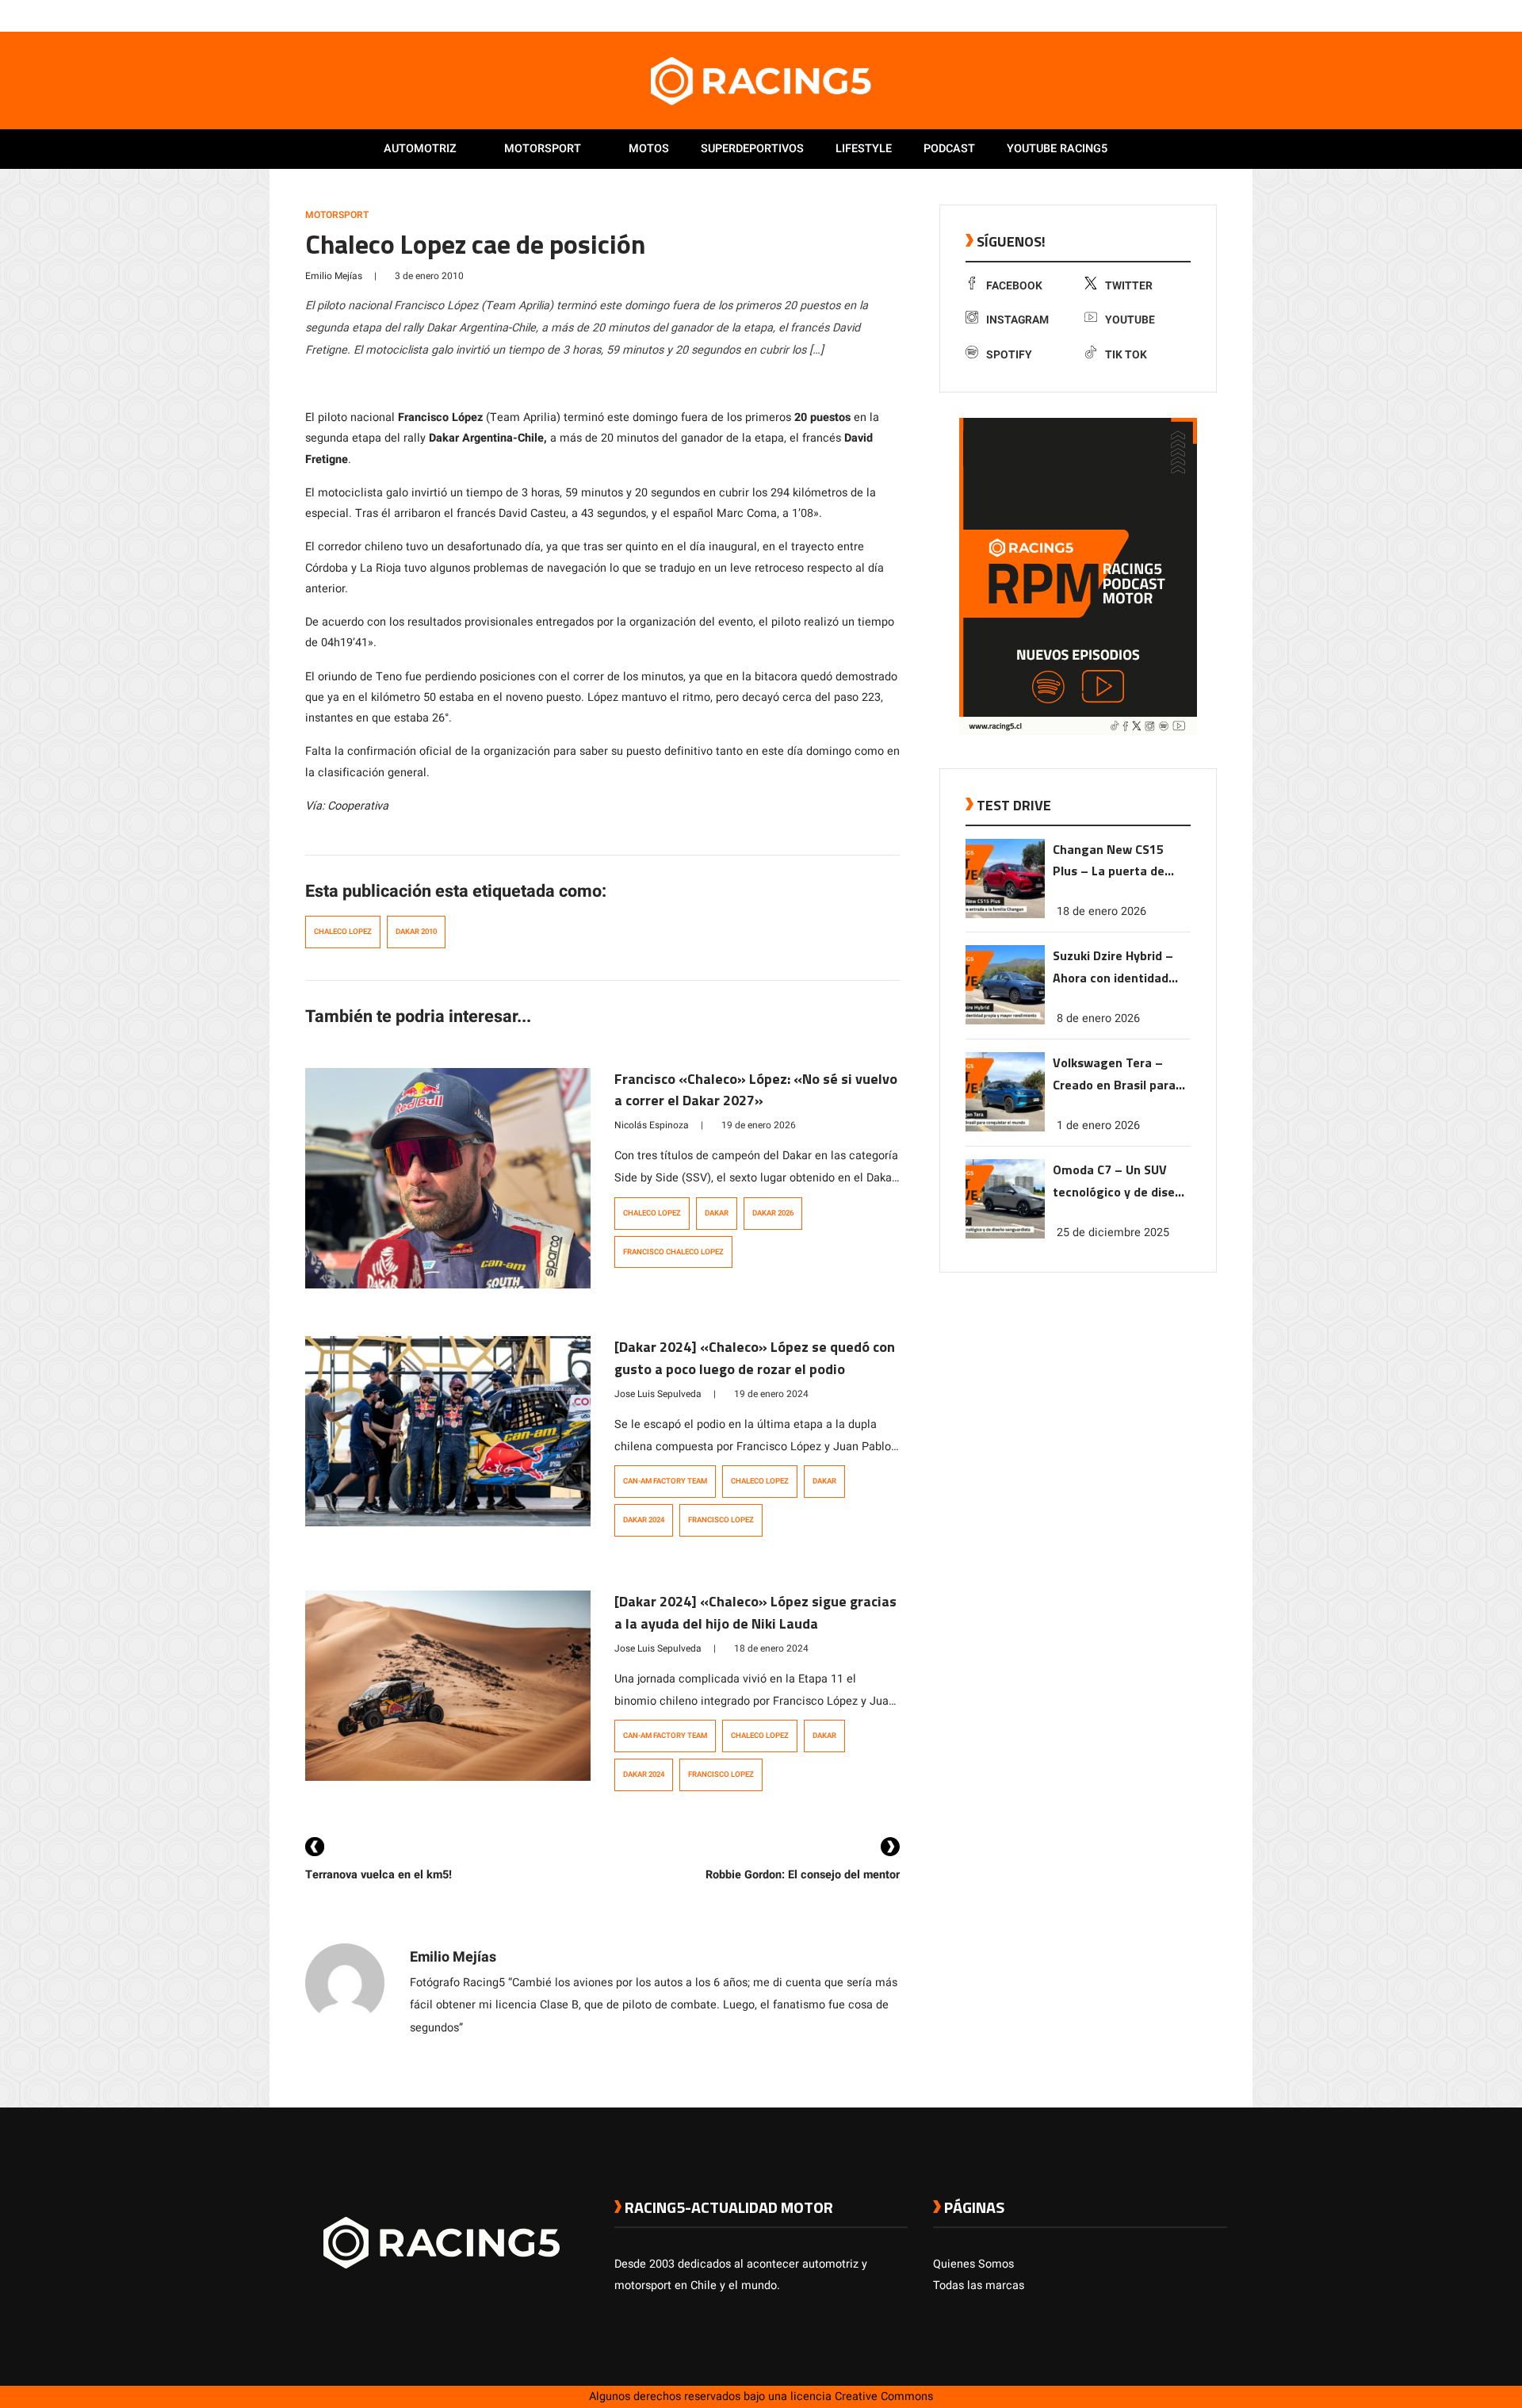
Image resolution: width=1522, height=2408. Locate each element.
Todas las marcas (979, 2285)
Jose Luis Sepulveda (658, 1394)
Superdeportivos (752, 149)
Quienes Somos (973, 2264)
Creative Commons (884, 2397)
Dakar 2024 (644, 1520)
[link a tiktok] (1219, 15)
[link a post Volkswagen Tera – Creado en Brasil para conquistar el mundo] (1005, 1128)
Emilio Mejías (334, 276)
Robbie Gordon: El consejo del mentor (803, 1875)
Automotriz (420, 149)
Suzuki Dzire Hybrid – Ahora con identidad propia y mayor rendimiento (1113, 968)
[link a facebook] (1140, 15)
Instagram (1017, 320)
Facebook (1014, 286)
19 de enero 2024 (771, 1394)
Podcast (949, 149)
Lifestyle (864, 149)
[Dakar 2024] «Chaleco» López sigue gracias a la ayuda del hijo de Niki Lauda (755, 1612)
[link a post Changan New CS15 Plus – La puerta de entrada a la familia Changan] (1005, 915)
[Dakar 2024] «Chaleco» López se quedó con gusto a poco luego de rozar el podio (755, 1358)
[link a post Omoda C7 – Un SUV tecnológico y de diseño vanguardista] (1005, 1235)
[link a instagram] (1172, 15)
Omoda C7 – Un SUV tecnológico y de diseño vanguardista (1121, 1182)
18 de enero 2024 (771, 1648)
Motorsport (543, 149)
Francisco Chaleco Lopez (673, 1252)
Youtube (1130, 320)
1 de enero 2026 (1098, 1126)
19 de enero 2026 (759, 1125)
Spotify (1009, 355)
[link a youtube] (1187, 15)
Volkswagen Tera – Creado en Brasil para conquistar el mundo (1114, 1075)
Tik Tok (1126, 355)
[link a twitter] (1156, 15)
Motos (649, 149)
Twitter (1129, 286)
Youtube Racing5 (1057, 149)
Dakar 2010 (416, 932)
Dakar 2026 (773, 1213)
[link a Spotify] (1203, 15)
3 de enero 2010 (429, 276)
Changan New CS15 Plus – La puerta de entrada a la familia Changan (1109, 861)
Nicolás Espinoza (652, 1125)
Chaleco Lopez (343, 932)
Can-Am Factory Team (665, 1481)
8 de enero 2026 (1098, 1018)
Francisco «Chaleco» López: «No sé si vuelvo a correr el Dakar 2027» (756, 1090)
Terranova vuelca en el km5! (379, 1875)
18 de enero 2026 (1101, 911)
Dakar (717, 1213)
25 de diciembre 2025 (1113, 1233)
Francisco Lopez (721, 1520)
